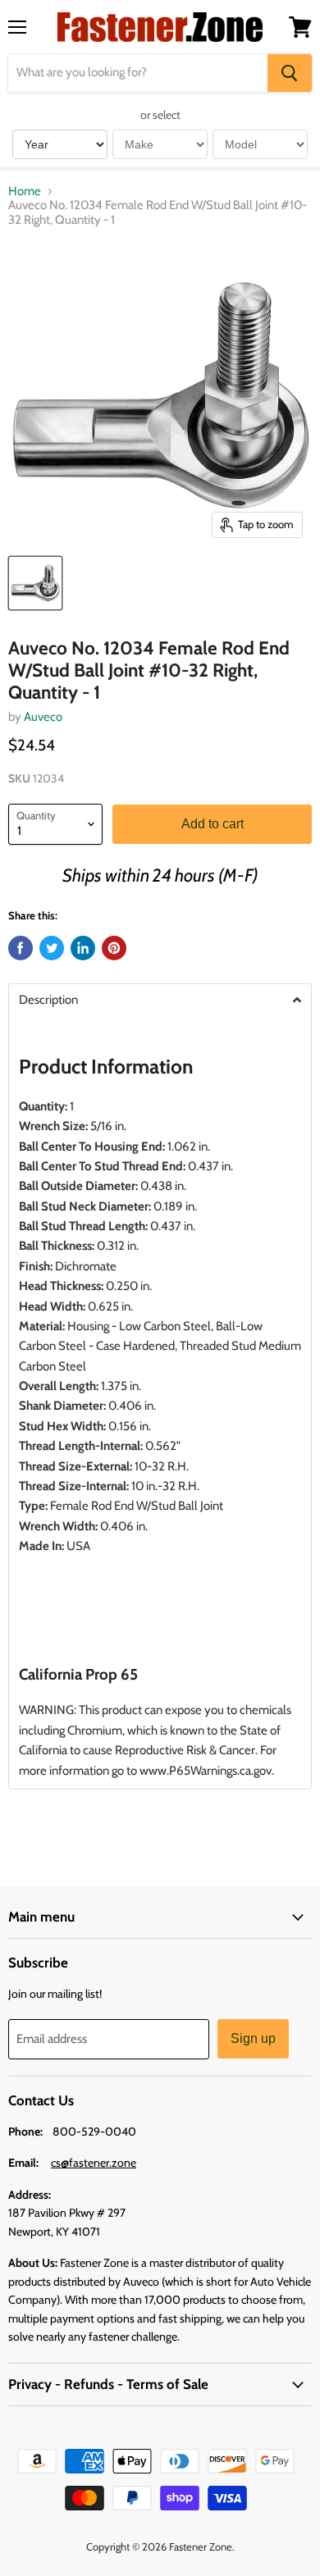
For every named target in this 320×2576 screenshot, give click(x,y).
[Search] (290, 73)
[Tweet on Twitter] (52, 948)
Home (25, 191)
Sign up (253, 2038)
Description (48, 1000)
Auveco (43, 717)
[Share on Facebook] (21, 948)
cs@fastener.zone (94, 2163)
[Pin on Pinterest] (114, 948)
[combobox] (138, 73)
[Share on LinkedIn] (83, 948)
